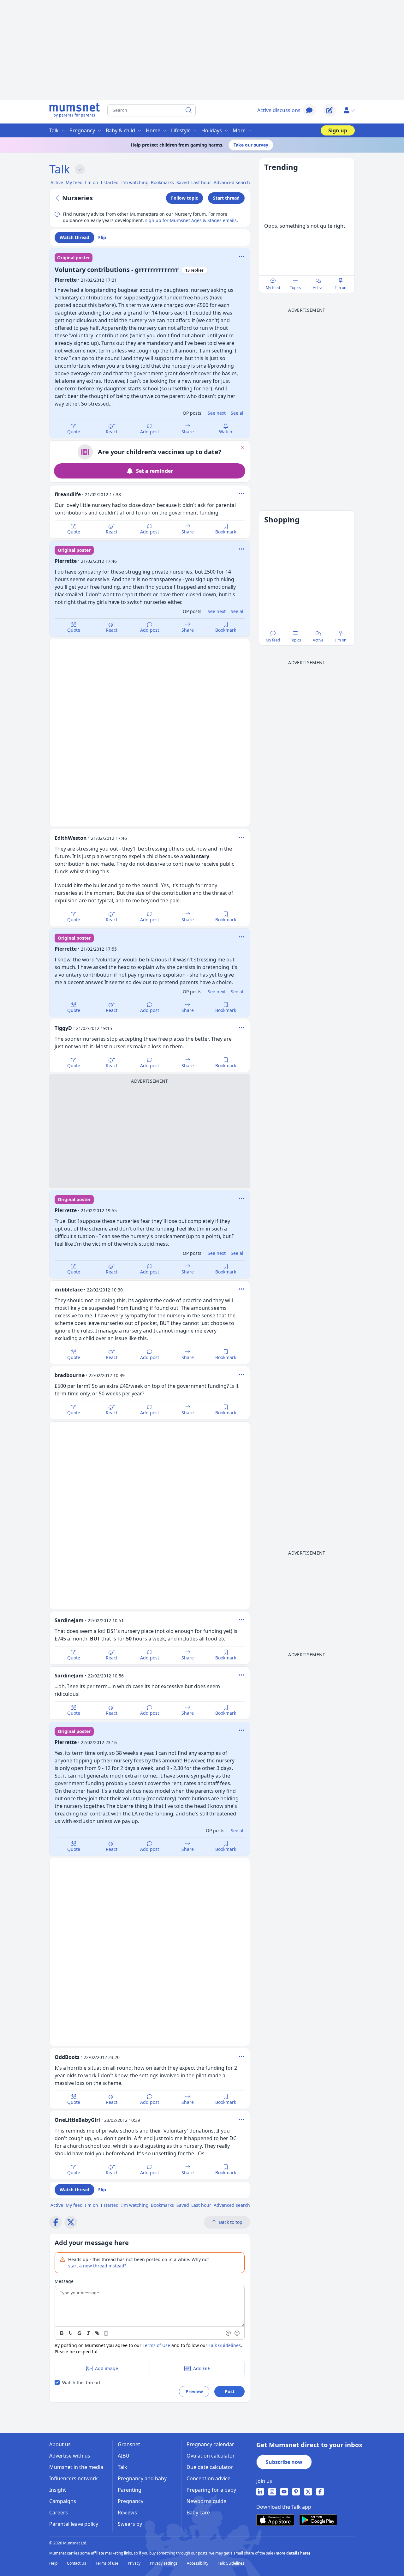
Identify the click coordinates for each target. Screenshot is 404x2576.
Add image (107, 2368)
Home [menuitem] (153, 130)
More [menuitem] (239, 130)
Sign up (338, 130)
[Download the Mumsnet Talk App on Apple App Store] (275, 2520)
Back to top (231, 2222)
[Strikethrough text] (80, 2333)
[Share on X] (71, 2222)
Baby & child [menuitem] (120, 130)
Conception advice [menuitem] (208, 2478)
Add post (150, 432)
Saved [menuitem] (183, 182)
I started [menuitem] (110, 182)
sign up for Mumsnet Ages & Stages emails (191, 220)
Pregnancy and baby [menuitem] (142, 2478)
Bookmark (226, 532)
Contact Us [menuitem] (77, 2563)
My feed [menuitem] (74, 182)
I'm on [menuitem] (92, 182)
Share (188, 432)
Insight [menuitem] (58, 2490)
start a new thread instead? (97, 2266)
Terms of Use (156, 2345)
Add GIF (202, 2368)
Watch (226, 432)
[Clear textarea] (106, 2333)
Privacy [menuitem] (135, 2563)
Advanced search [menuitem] (232, 182)
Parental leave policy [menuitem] (74, 2524)
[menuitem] (260, 2492)
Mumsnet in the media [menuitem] (76, 2467)
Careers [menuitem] (59, 2513)
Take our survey (251, 145)
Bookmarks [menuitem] (162, 182)
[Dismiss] (243, 448)
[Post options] (241, 494)
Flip (102, 237)
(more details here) (292, 2553)
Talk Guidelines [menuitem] (231, 2563)
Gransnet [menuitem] (129, 2444)
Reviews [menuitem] (127, 2513)
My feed (273, 288)
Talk (59, 169)
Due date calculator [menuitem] (210, 2467)
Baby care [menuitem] (198, 2513)
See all (238, 413)
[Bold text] (62, 2333)
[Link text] (97, 2333)
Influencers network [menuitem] (74, 2478)
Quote (74, 432)
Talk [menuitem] (54, 130)
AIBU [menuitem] (124, 2456)
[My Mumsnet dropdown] (349, 110)
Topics (296, 288)
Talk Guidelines (225, 2345)
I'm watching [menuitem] (135, 182)
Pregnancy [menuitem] (82, 130)
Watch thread (74, 237)
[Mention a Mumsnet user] (229, 2333)
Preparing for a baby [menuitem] (211, 2490)
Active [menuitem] (57, 182)
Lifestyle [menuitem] (181, 130)
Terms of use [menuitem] (107, 2563)
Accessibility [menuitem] (198, 2563)
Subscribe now (284, 2462)
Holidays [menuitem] (212, 130)
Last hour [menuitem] (201, 182)
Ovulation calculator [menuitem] (211, 2456)
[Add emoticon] (237, 2333)
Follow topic (184, 198)
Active (318, 288)
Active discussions (279, 110)
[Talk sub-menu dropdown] (80, 169)
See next (217, 413)
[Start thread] (330, 110)
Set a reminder (154, 471)
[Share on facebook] (56, 2222)
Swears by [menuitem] (130, 2524)
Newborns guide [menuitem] (206, 2501)
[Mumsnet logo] (74, 110)
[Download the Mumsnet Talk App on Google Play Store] (318, 2520)
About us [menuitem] (60, 2444)
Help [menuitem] (54, 2563)
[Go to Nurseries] (58, 198)
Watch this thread (81, 2383)
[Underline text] (71, 2333)
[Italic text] (88, 2333)
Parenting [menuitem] (130, 2490)
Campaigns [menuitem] (63, 2501)
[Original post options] (241, 256)
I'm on (341, 288)
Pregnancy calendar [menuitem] (210, 2444)
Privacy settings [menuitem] (164, 2563)
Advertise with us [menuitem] (70, 2456)
